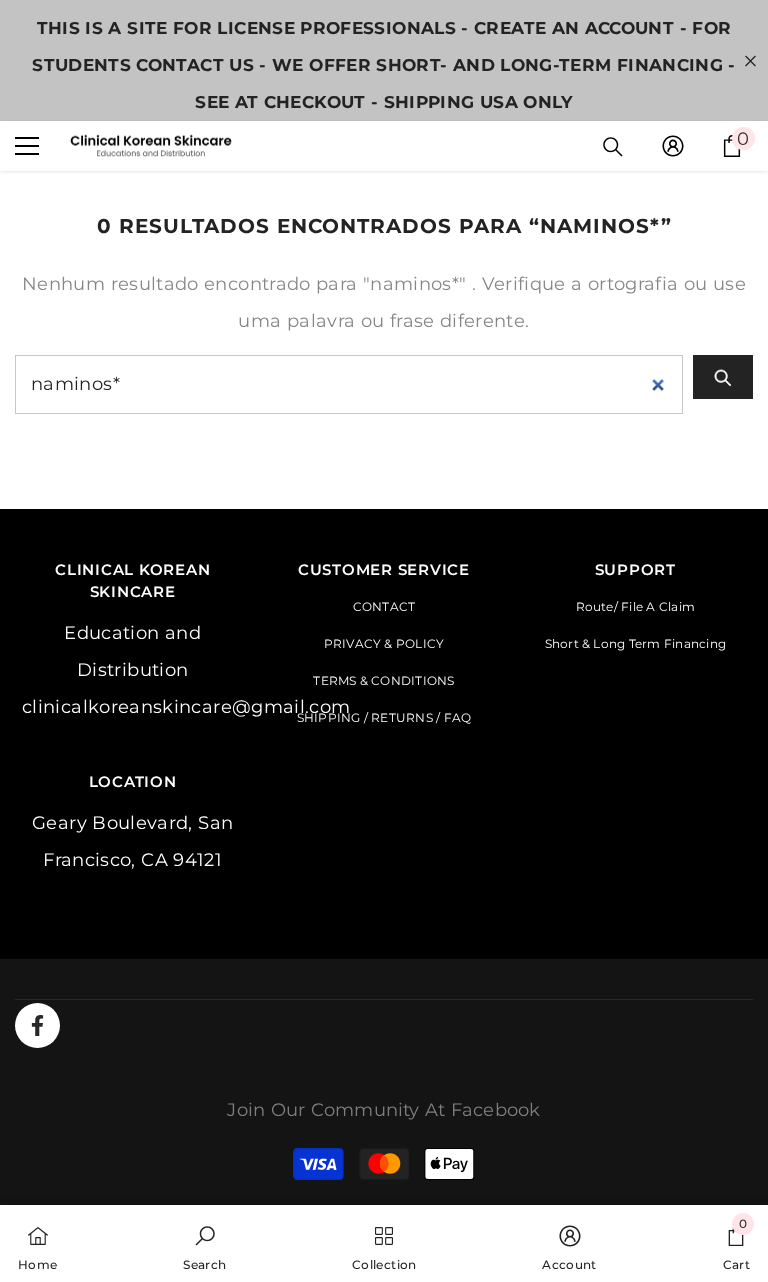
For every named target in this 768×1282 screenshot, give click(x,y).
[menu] (27, 146)
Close (750, 60)
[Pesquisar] (613, 147)
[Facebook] (37, 1025)
